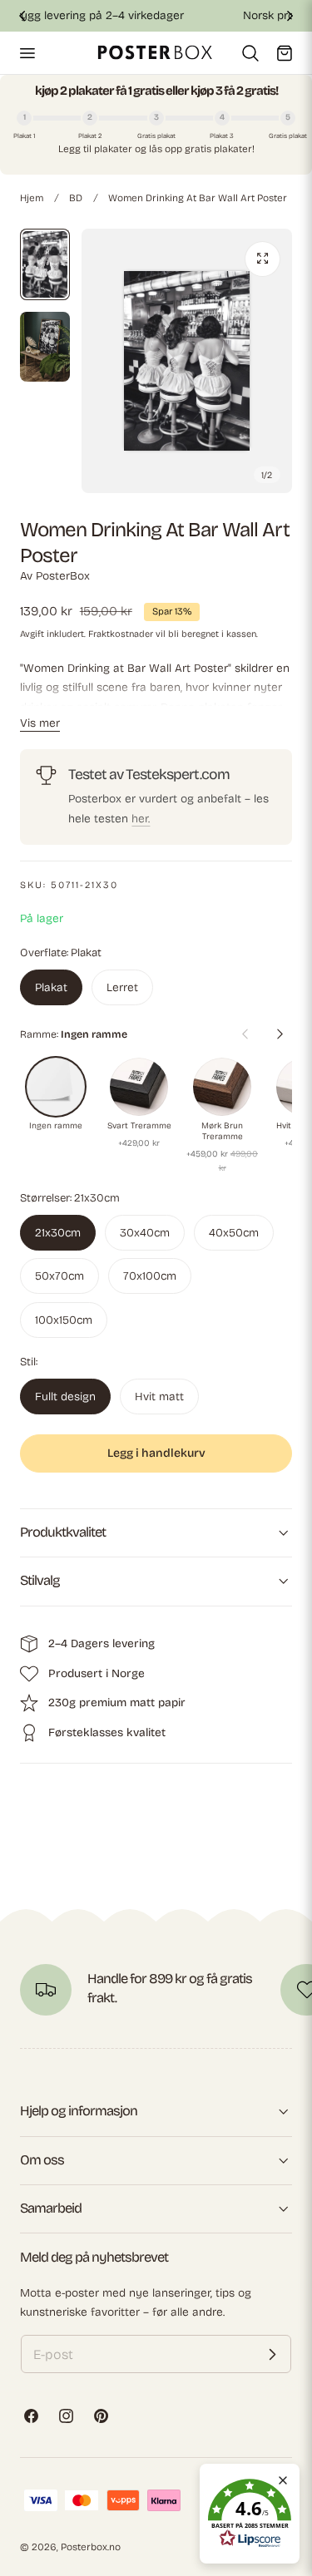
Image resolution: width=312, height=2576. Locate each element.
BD (76, 198)
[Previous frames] (245, 1034)
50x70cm (59, 1276)
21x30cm (58, 1233)
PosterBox (63, 576)
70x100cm (150, 1276)
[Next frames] (280, 1034)
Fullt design (65, 1397)
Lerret (122, 987)
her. (141, 819)
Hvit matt (159, 1397)
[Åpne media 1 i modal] (262, 259)
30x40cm (145, 1233)
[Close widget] (283, 2480)
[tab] (45, 264)
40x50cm (234, 1233)
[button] (27, 52)
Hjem (32, 198)
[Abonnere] (272, 2354)
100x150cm (64, 1320)
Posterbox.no (91, 2547)
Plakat (51, 987)
